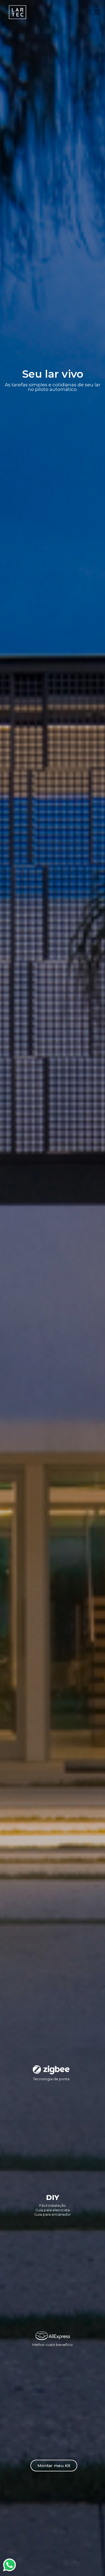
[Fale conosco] (9, 2565)
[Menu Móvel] (97, 12)
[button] (54, 2466)
